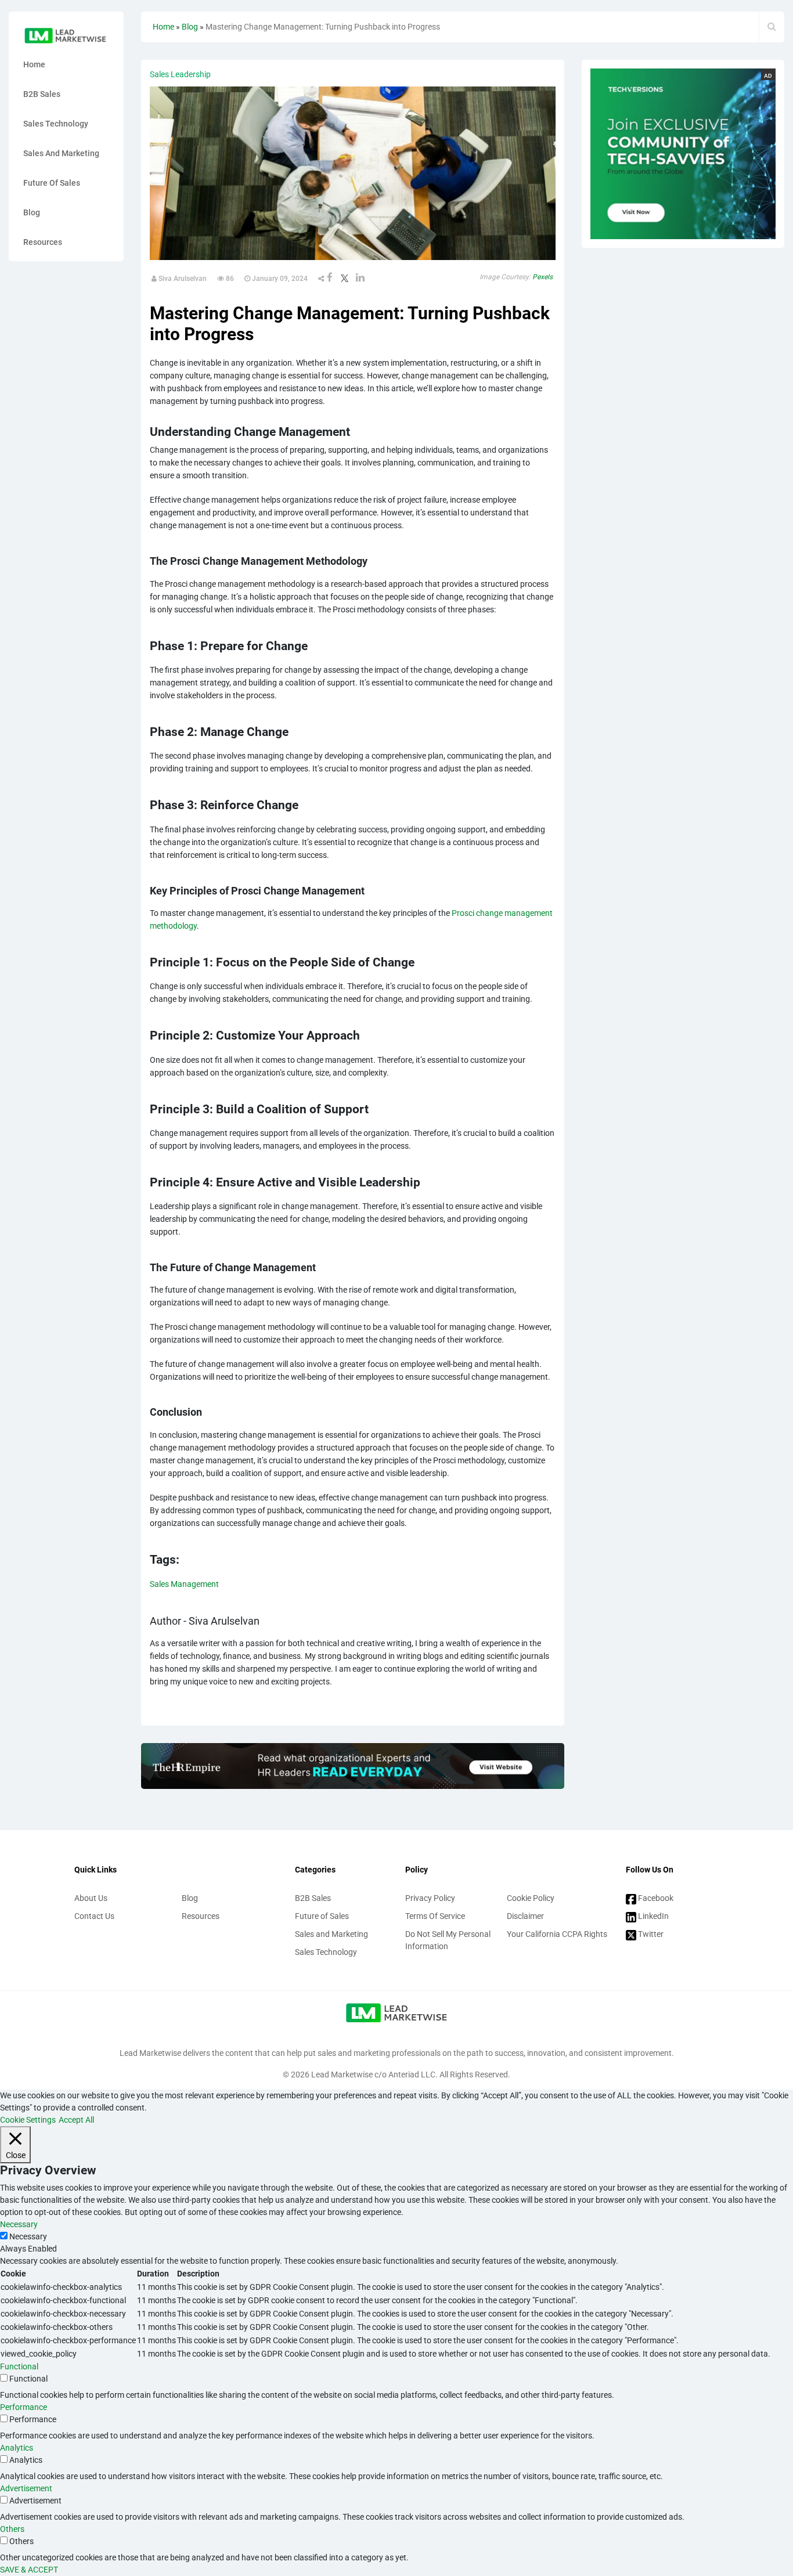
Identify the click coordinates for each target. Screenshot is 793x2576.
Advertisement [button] (26, 2488)
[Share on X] (344, 279)
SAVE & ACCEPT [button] (29, 2570)
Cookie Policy (531, 1898)
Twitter (650, 1934)
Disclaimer (525, 1916)
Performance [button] (24, 2407)
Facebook (655, 1898)
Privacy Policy (430, 1898)
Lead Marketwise (343, 2074)
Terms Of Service (435, 1916)
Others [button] (12, 2529)
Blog (32, 212)
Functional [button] (19, 2366)
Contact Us (94, 1916)
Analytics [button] (17, 2448)
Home (34, 64)
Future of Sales (52, 183)
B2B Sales (42, 94)
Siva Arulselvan (182, 279)
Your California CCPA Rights (557, 1934)
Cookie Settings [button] (28, 2120)
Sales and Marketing (61, 153)
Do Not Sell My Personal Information (448, 1940)
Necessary (28, 2236)
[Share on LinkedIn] (360, 279)
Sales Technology (56, 124)
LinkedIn (653, 1916)
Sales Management (184, 1584)
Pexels (543, 277)
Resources (43, 242)
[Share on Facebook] (330, 279)
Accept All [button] (76, 2120)
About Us (91, 1898)
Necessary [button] (19, 2224)
